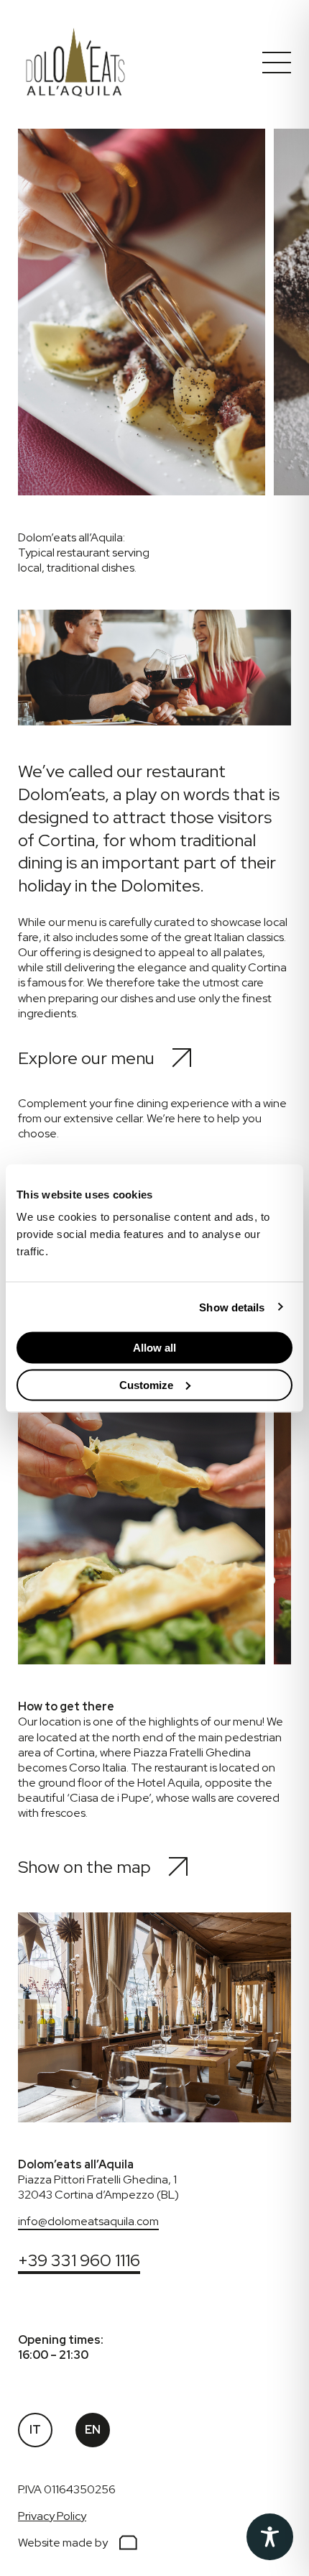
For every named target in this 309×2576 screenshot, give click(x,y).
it (35, 2430)
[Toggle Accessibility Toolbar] (270, 2537)
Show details (232, 1307)
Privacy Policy (52, 2516)
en (93, 2430)
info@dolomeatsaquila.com (88, 2221)
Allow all (154, 1348)
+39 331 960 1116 (79, 2260)
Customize (146, 1384)
